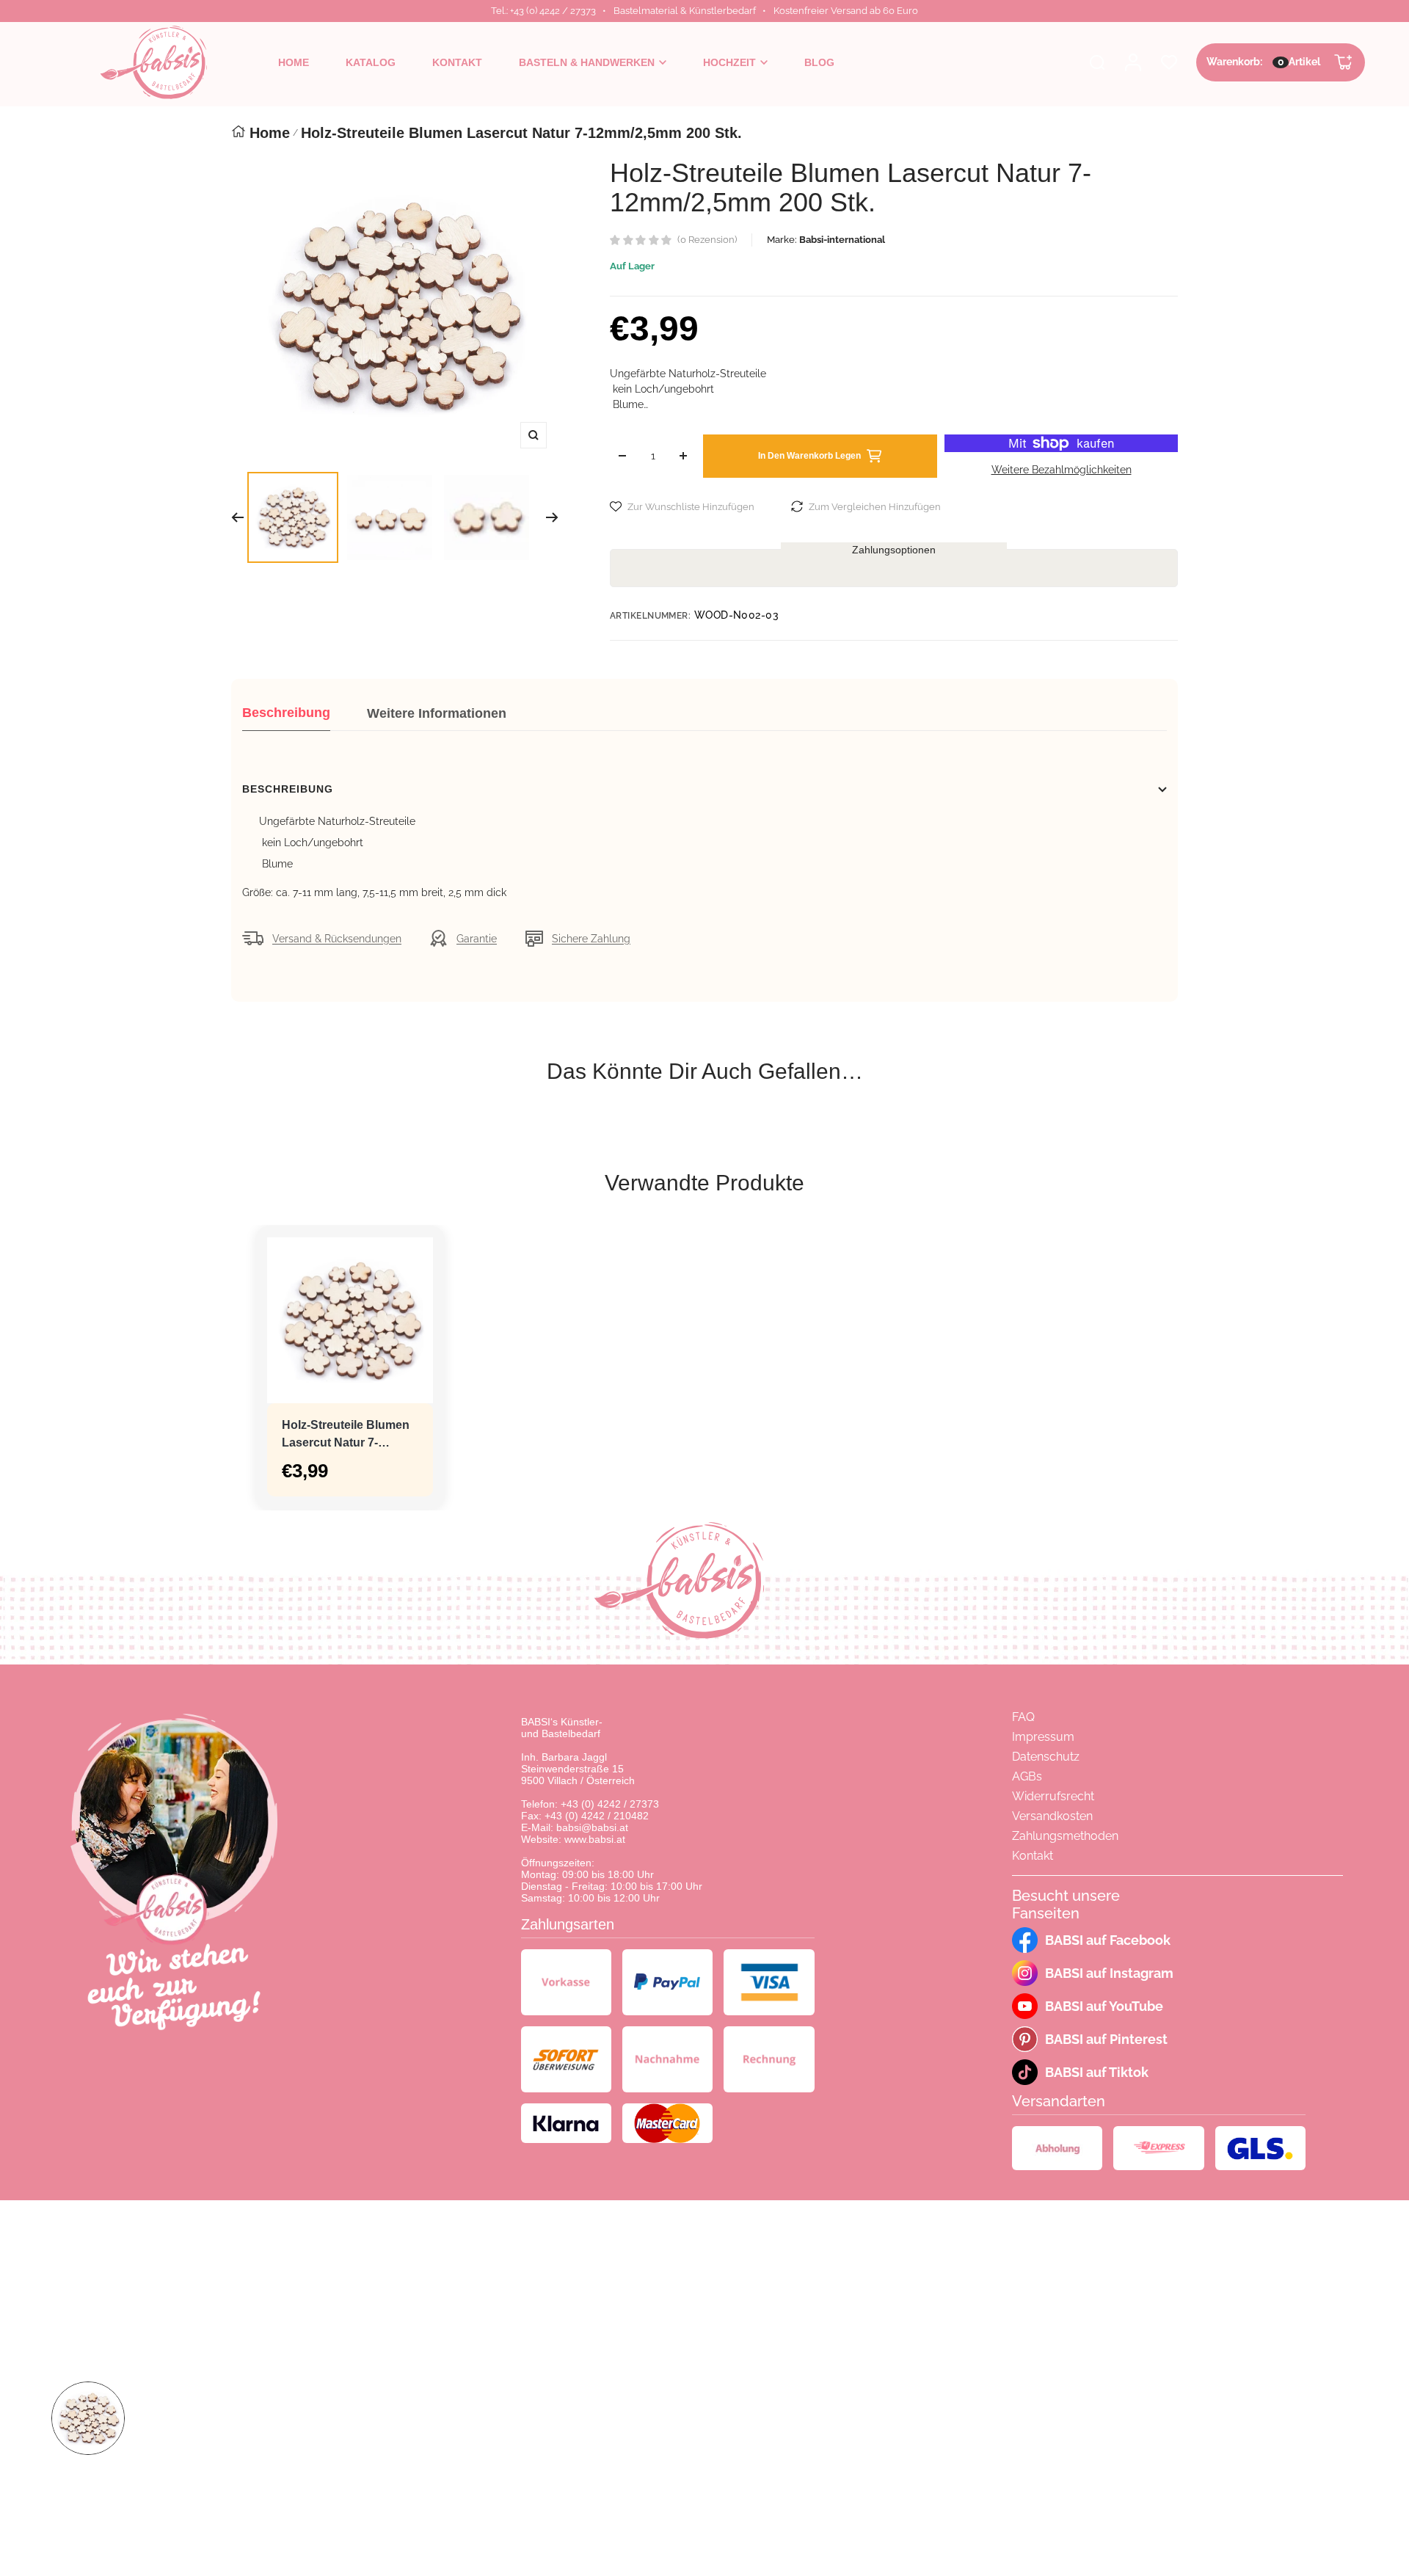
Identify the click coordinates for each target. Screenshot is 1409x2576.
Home (270, 133)
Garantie (477, 939)
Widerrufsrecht (1053, 1796)
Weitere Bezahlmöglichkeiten (1062, 470)
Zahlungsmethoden (1065, 1836)
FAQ (1023, 1717)
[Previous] (237, 517)
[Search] (1097, 62)
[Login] (1133, 62)
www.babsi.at (595, 1839)
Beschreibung (286, 713)
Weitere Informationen (437, 713)
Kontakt (1033, 1856)
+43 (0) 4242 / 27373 (610, 1804)
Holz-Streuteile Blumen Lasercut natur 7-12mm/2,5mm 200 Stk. (346, 1435)
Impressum (1043, 1737)
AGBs (1027, 1776)
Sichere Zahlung (591, 939)
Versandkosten (1052, 1816)
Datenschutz (1046, 1757)
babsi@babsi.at (592, 1827)
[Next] (552, 517)
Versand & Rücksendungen (337, 939)
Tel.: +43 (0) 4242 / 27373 (543, 11)
